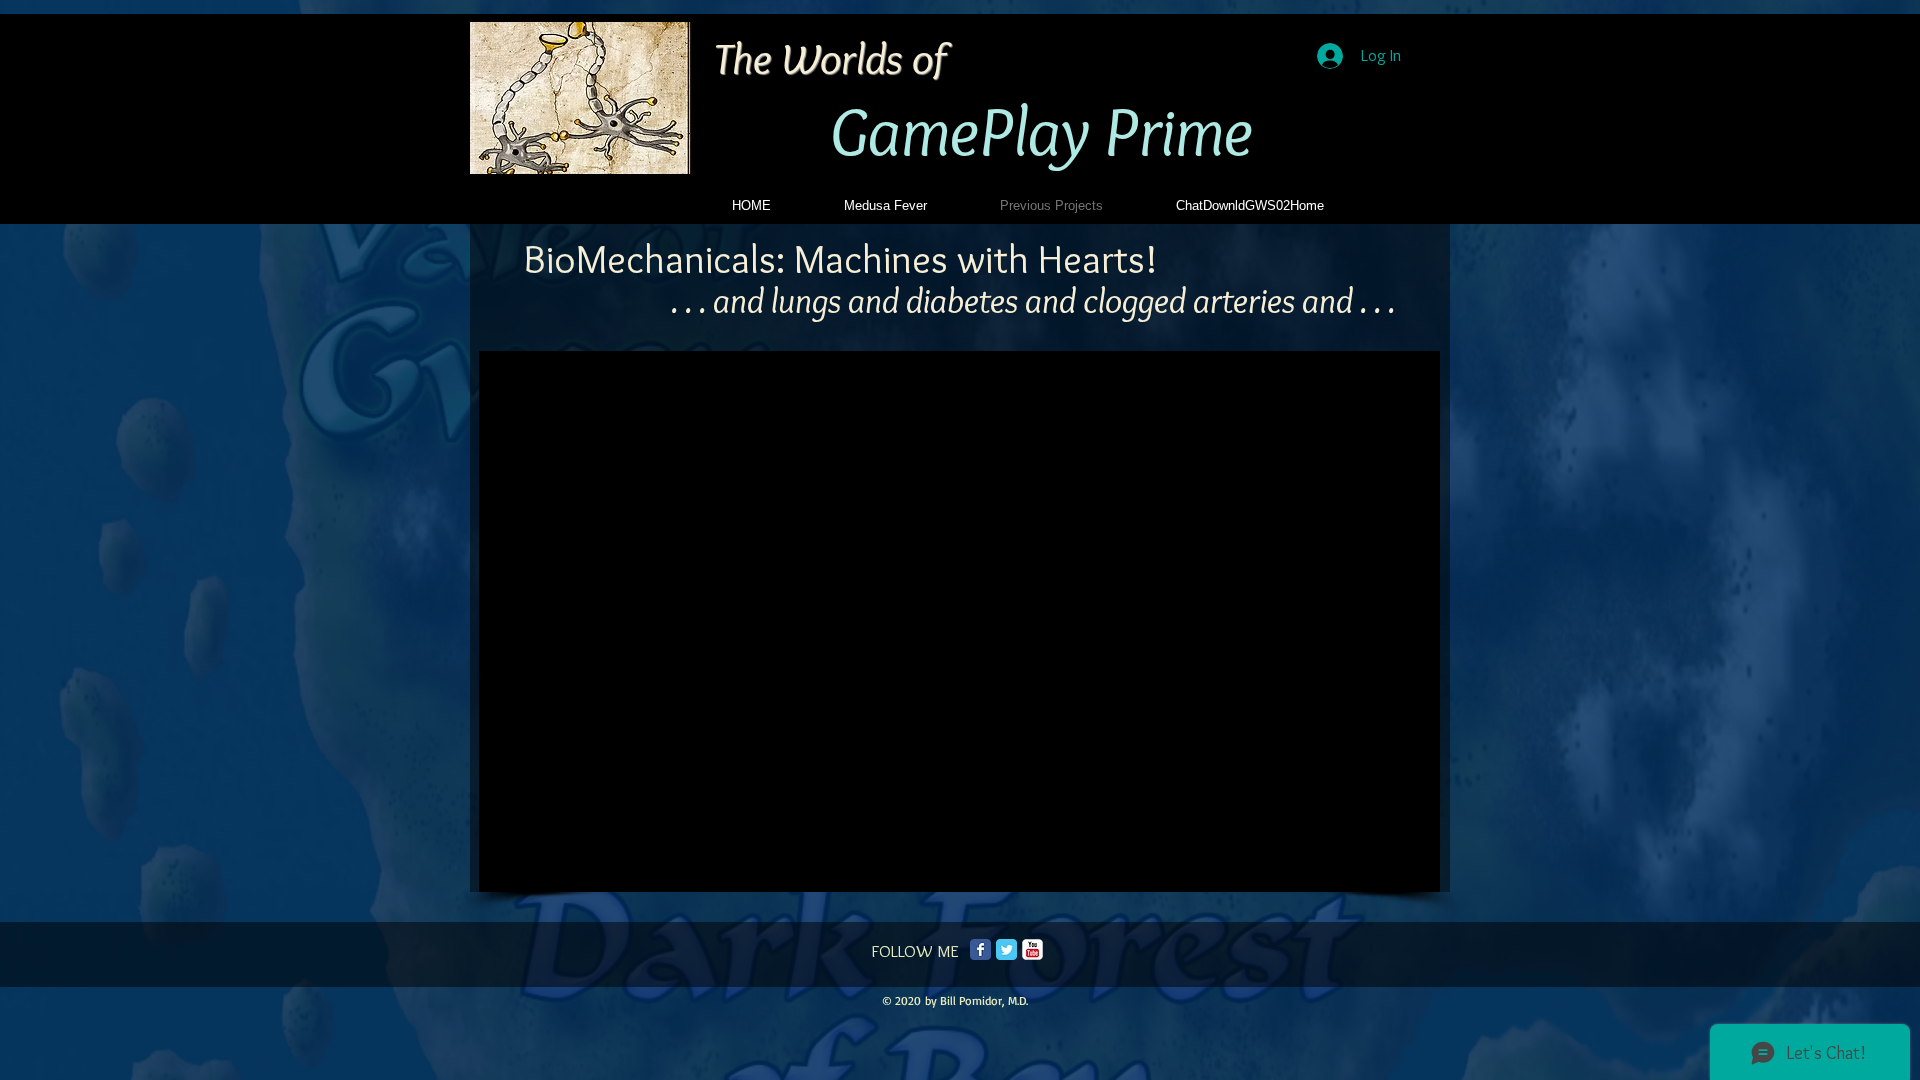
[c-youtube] (1032, 949)
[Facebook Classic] (980, 949)
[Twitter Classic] (1006, 949)
